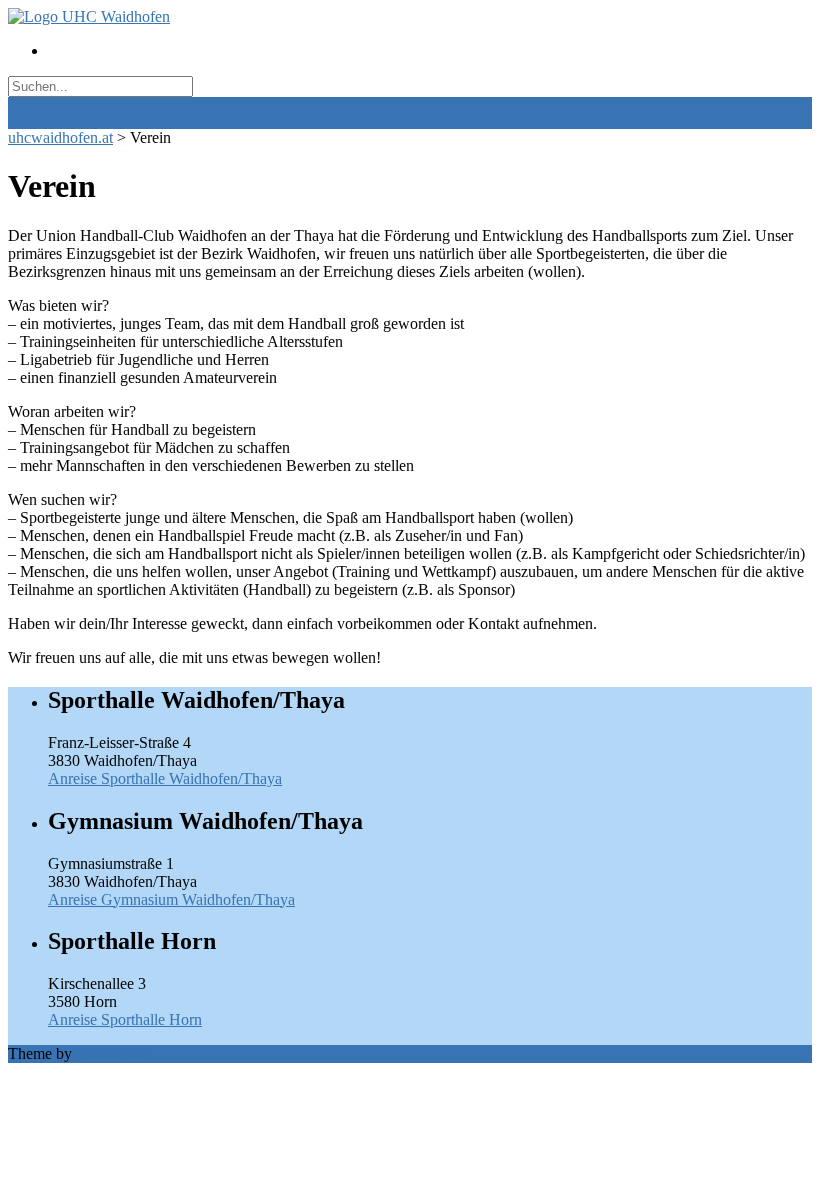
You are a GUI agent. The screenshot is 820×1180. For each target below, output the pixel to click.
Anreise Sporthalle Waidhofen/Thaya (165, 778)
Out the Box (115, 1053)
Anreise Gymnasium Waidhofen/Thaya (171, 899)
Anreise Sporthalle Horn (125, 1019)
